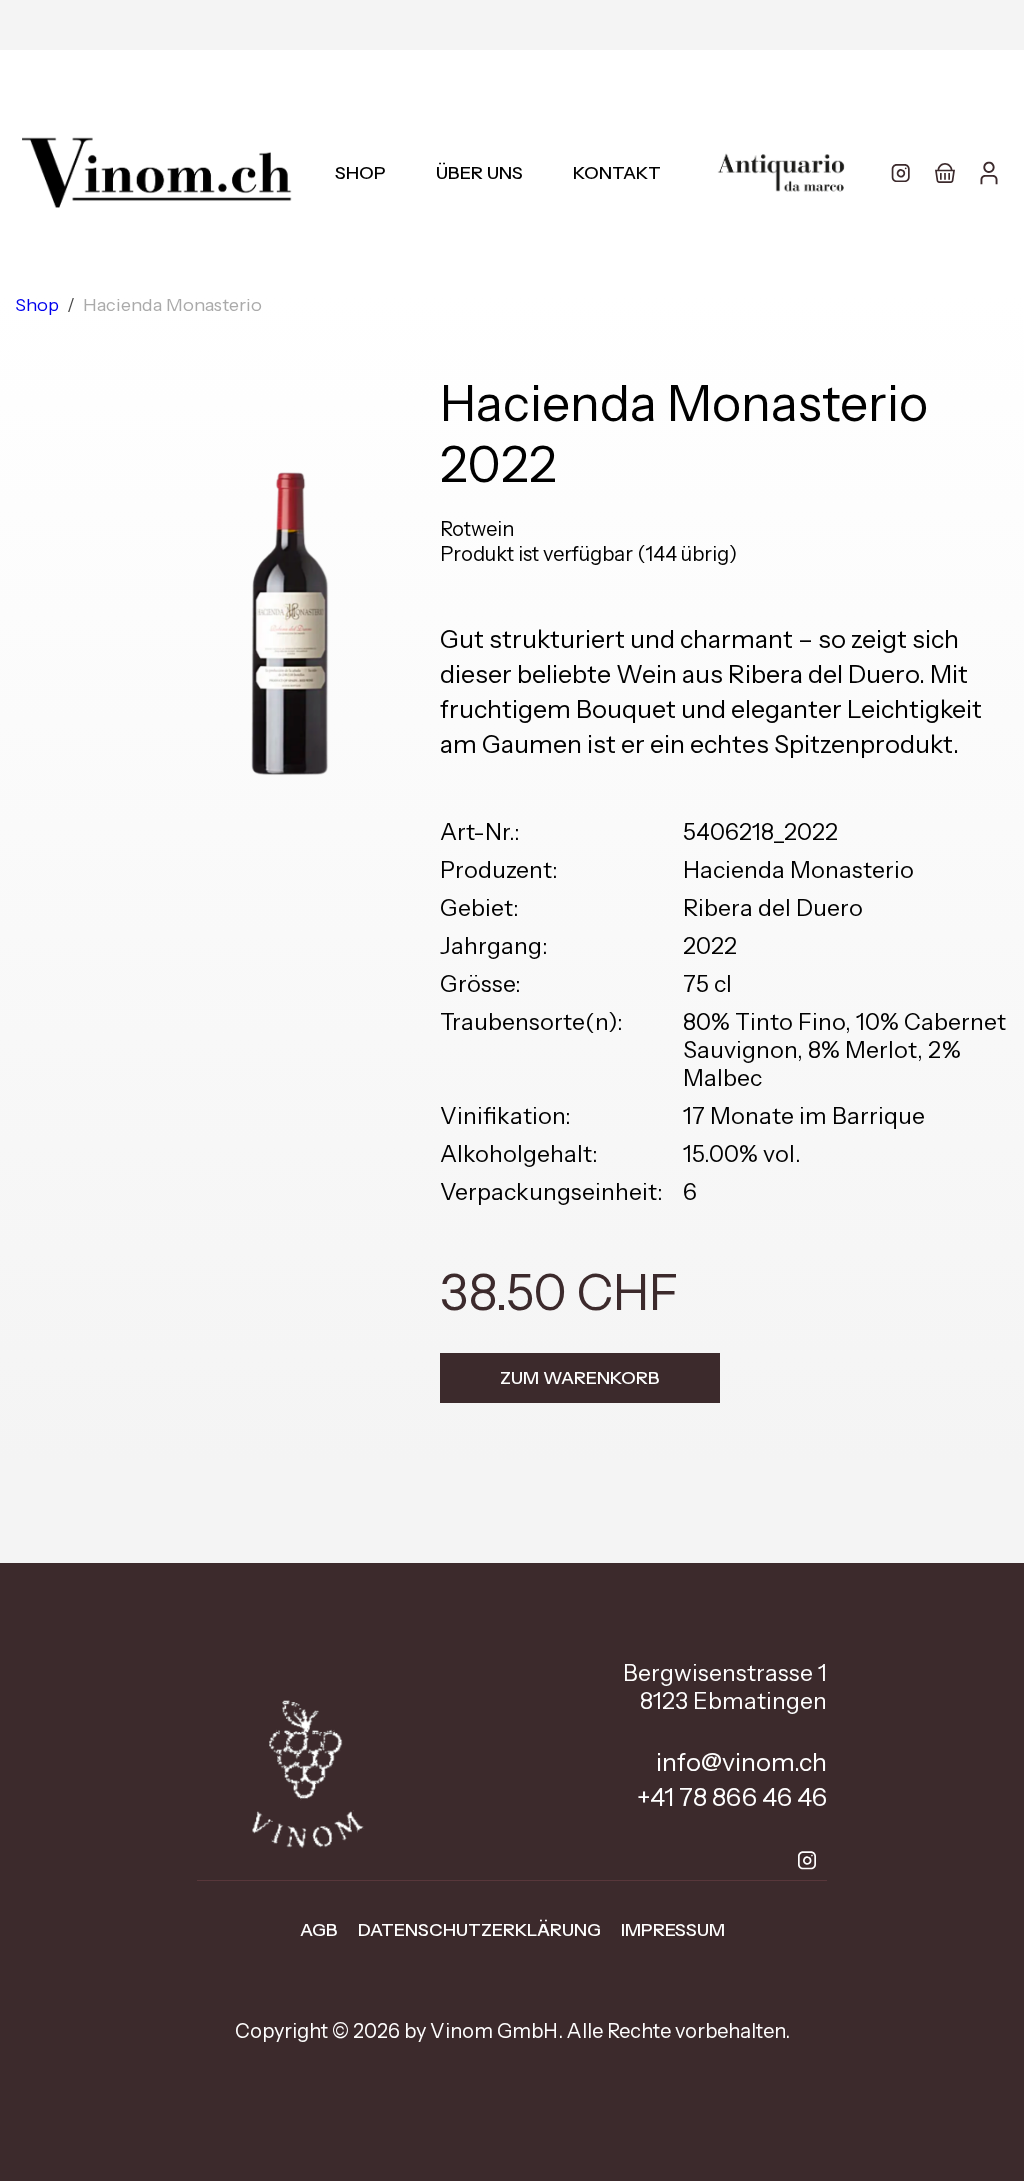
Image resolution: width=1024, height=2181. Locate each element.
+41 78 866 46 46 (732, 1797)
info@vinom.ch (741, 1762)
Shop (360, 173)
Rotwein (477, 529)
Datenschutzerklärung (479, 1930)
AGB (319, 1930)
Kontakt (617, 173)
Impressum (673, 1930)
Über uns (479, 173)
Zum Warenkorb (580, 1378)
